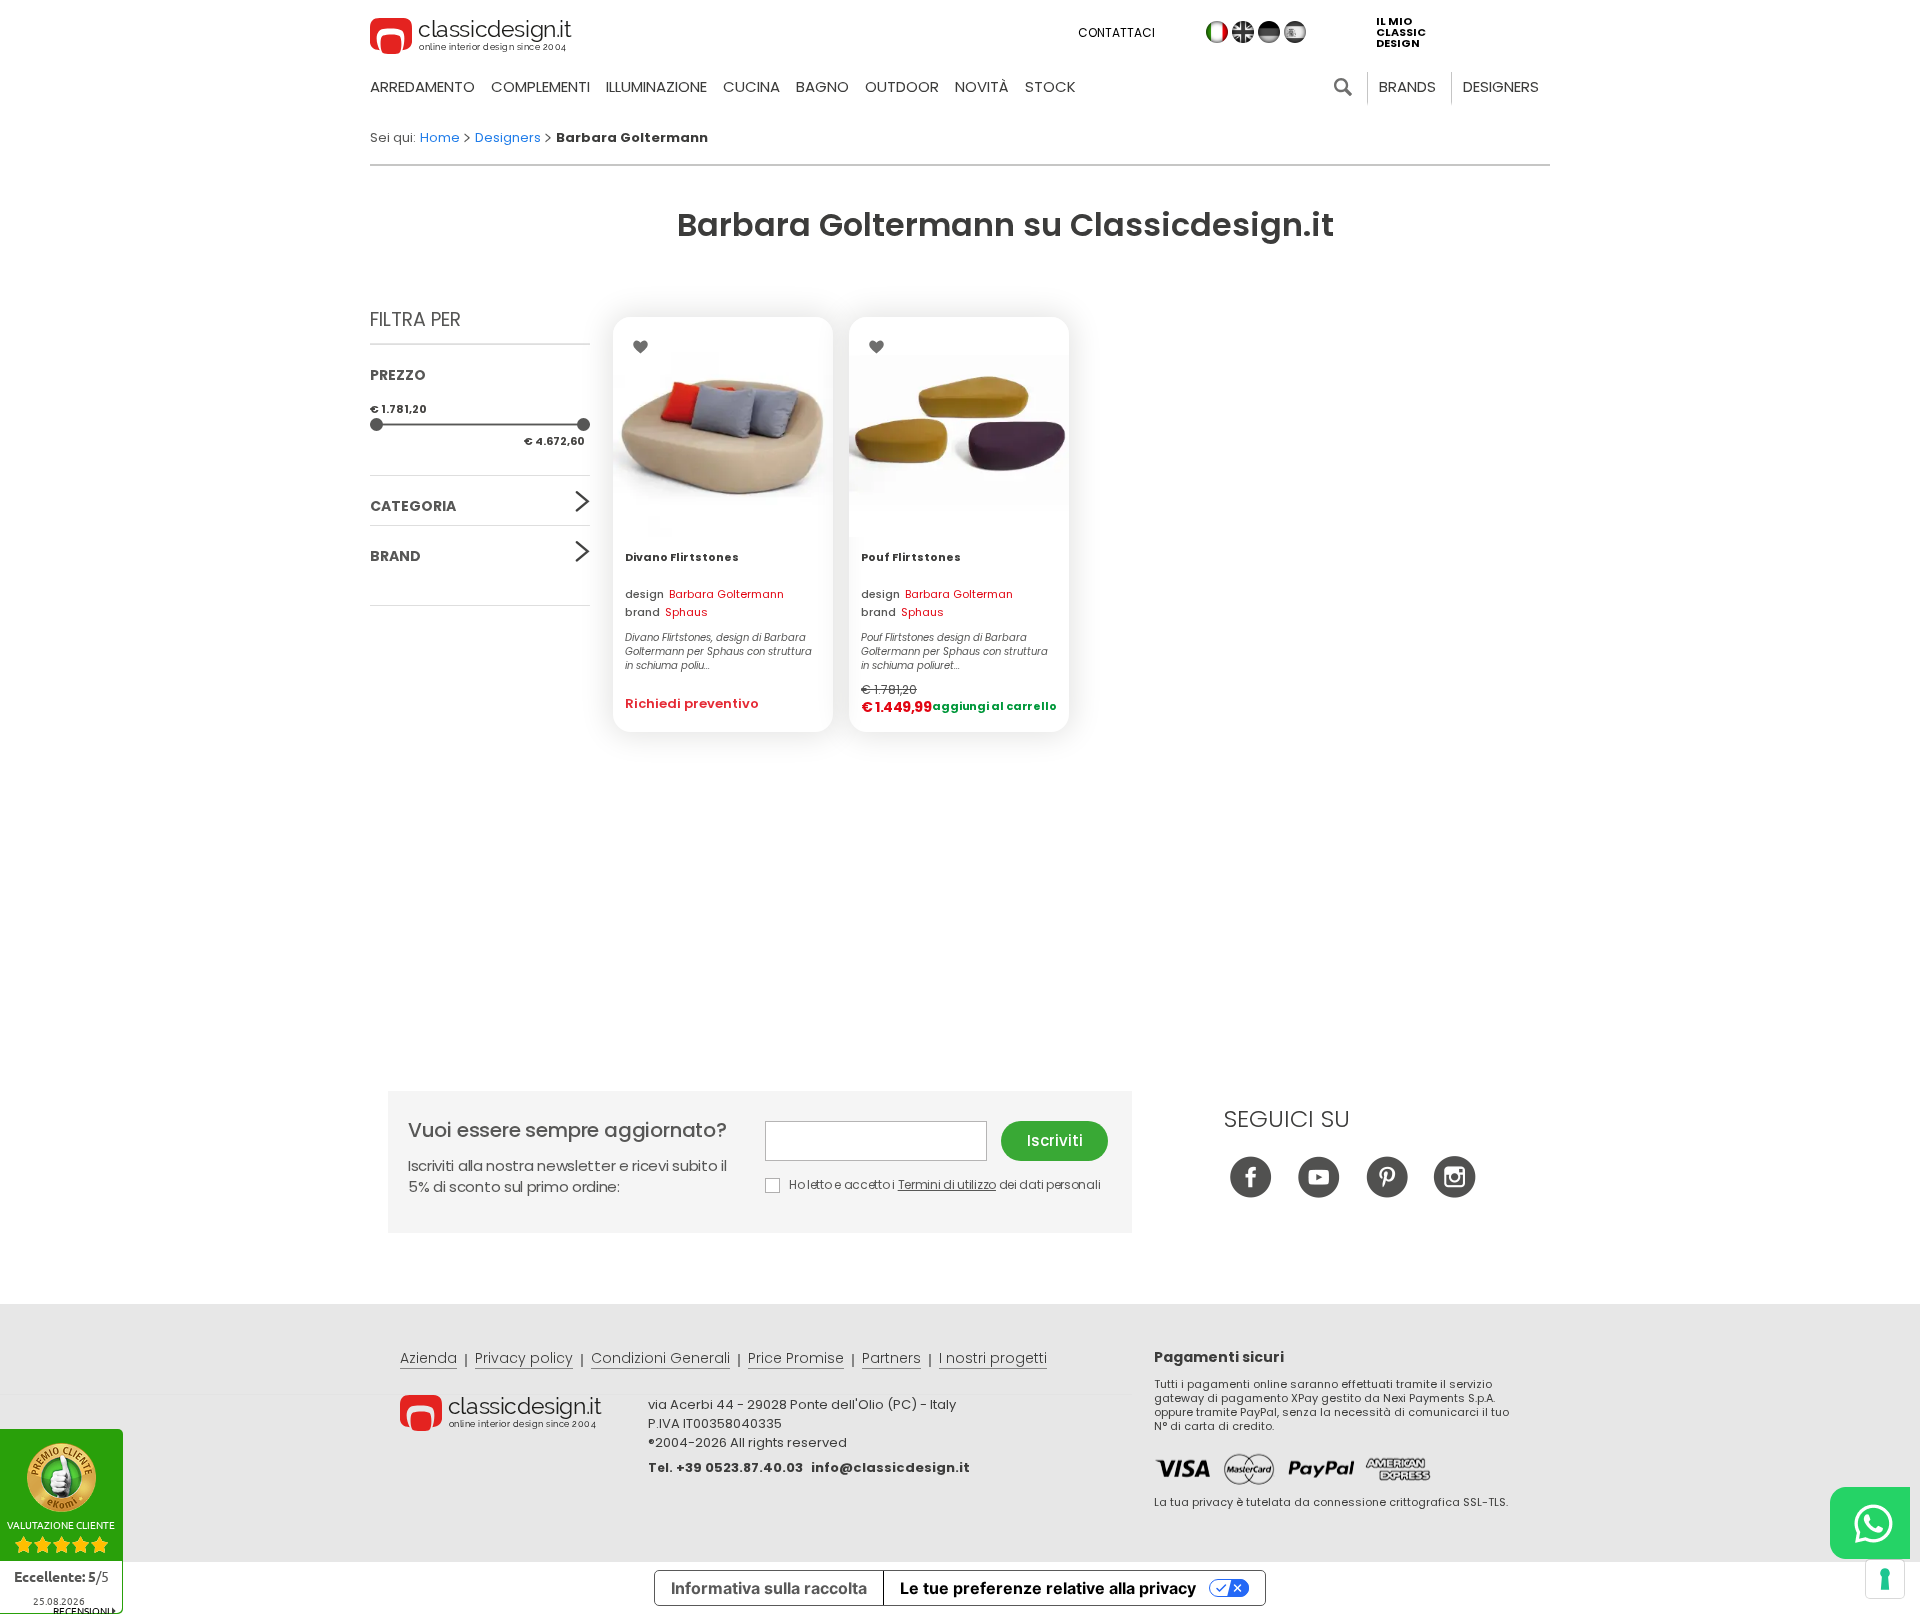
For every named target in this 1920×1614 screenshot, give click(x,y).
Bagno (822, 86)
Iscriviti (1055, 1140)
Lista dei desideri (645, 347)
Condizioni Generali (660, 1358)
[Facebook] (1250, 1192)
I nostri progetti (993, 1358)
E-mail (883, 1141)
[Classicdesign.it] (471, 39)
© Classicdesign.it (524, 1416)
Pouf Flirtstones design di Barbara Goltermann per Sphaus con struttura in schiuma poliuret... (954, 652)
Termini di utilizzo (947, 1184)
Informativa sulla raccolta (769, 1588)
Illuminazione (656, 86)
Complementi (540, 86)
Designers (1501, 86)
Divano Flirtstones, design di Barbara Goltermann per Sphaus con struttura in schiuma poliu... (718, 652)
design (704, 594)
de (1269, 32)
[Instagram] (1454, 1192)
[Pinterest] (1386, 1192)
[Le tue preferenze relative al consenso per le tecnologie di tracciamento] (1885, 1579)
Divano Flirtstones (682, 557)
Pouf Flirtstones (911, 557)
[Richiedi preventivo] (723, 427)
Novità (982, 86)
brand (666, 612)
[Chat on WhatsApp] (1870, 1523)
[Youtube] (1318, 1192)
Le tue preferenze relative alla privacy (1048, 1588)
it (1217, 32)
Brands (1407, 86)
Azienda (428, 1358)
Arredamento (422, 86)
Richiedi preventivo (692, 703)
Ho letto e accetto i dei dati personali (943, 1184)
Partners (891, 1358)
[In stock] (959, 427)
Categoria (413, 506)
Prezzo (398, 375)
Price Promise (796, 1358)
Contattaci (1116, 32)
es (1295, 32)
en (1243, 32)
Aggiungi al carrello (994, 706)
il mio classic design (1401, 32)
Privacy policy (524, 1358)
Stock (1050, 86)
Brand (395, 556)
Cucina (751, 86)
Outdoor (902, 86)
